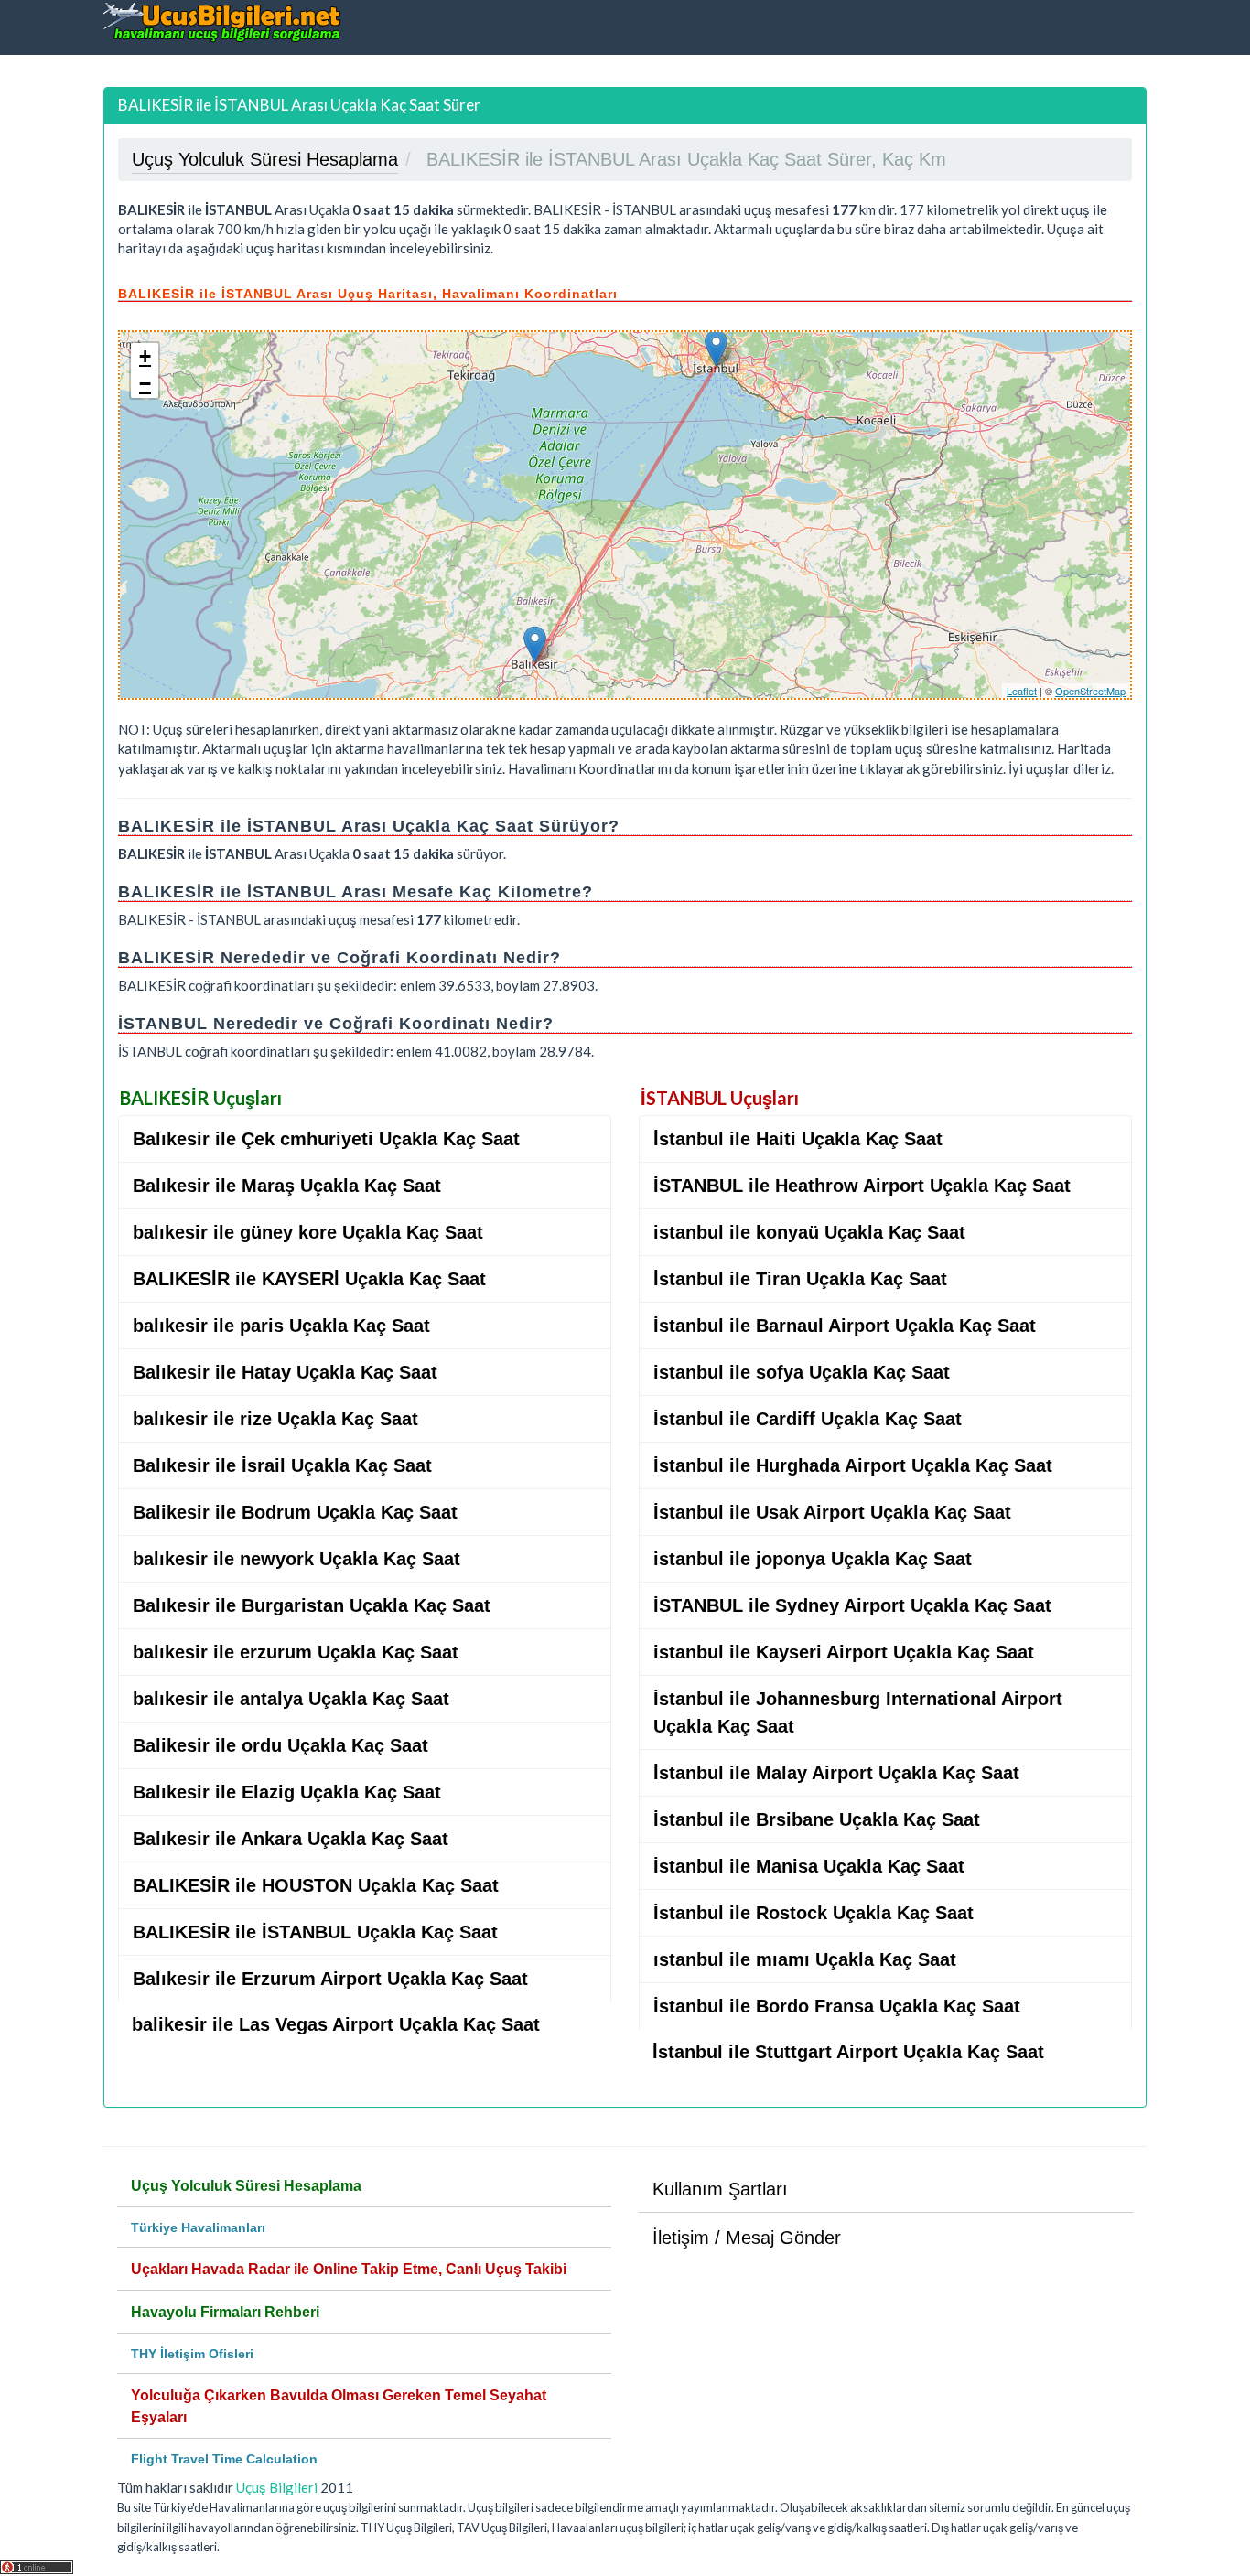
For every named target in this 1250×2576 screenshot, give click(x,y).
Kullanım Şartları (720, 2189)
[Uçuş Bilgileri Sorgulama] (222, 21)
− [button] (145, 384)
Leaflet (1022, 691)
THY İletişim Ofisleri (192, 2354)
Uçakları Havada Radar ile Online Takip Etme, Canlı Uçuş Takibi (349, 2269)
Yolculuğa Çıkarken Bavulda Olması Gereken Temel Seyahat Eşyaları (339, 2406)
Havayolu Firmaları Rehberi (225, 2312)
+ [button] (145, 356)
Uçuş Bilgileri (277, 2487)
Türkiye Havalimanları (198, 2227)
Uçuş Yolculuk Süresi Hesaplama (246, 2186)
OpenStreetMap (1090, 691)
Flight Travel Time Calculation (224, 2459)
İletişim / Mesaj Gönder (747, 2238)
